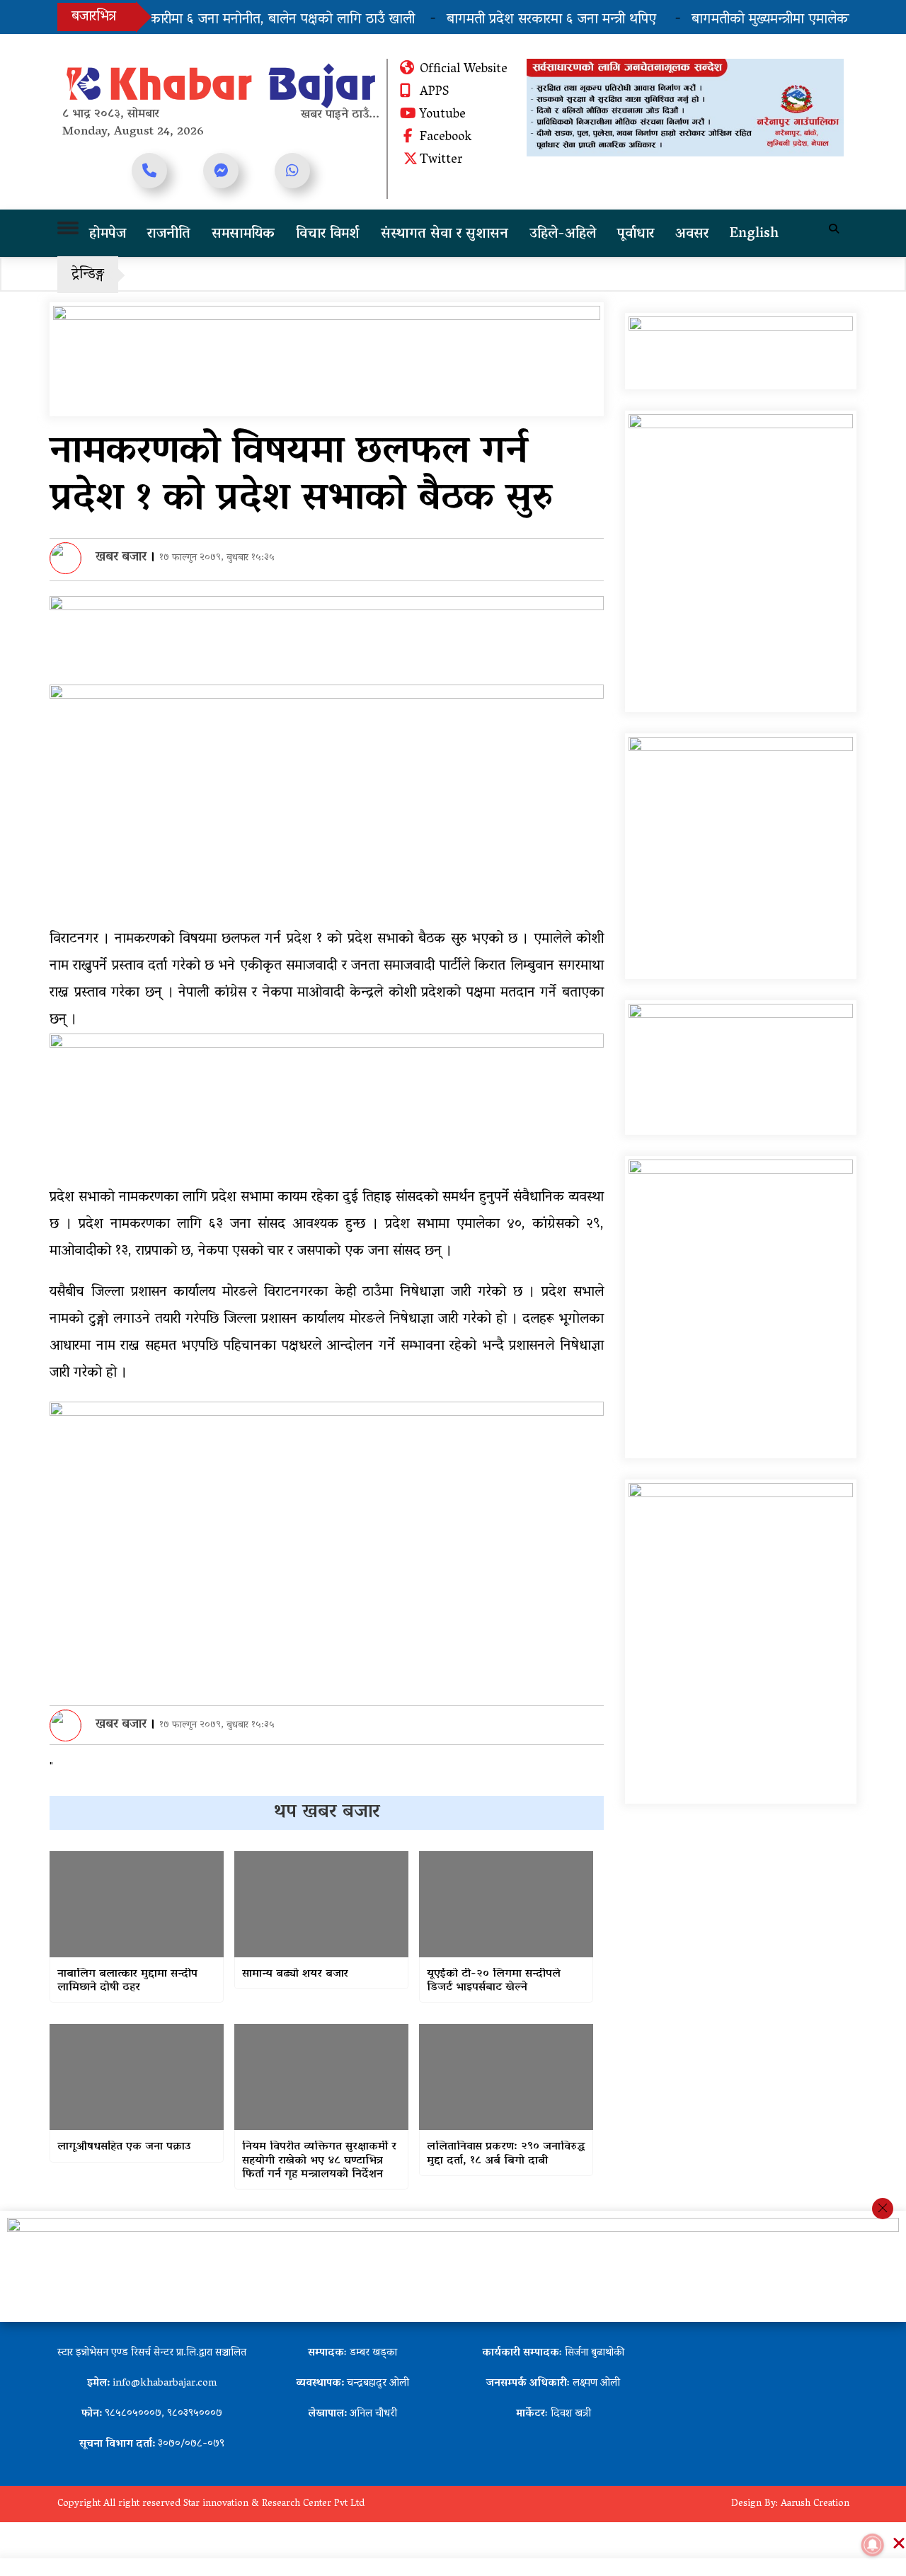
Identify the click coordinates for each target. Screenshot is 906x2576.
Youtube (443, 115)
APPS (434, 93)
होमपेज (108, 234)
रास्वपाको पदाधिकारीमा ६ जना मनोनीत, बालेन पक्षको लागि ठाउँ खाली (212, 20)
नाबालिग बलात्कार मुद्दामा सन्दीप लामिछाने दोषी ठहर (127, 1981)
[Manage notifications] (873, 2545)
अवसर (692, 234)
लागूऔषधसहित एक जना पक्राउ (124, 2147)
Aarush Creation (815, 2504)
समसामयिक (243, 234)
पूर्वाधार (636, 234)
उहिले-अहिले (563, 234)
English (754, 234)
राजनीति (169, 234)
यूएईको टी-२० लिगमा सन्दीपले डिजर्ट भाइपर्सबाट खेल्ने (494, 1981)
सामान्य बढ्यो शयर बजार (295, 1975)
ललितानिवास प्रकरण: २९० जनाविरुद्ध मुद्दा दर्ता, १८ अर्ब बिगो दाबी (506, 2154)
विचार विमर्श (328, 234)
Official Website (464, 70)
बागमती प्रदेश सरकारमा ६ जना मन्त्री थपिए (524, 20)
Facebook (446, 138)
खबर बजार (121, 558)
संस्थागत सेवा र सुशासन (445, 234)
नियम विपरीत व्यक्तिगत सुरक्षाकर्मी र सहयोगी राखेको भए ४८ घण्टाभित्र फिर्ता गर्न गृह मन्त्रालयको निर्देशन (319, 2161)
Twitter (441, 161)
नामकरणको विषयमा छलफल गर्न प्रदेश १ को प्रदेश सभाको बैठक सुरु (301, 477)
